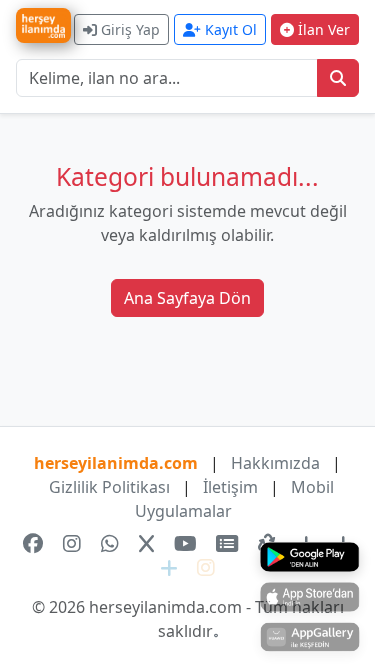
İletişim (230, 487)
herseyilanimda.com (116, 463)
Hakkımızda (275, 463)
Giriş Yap (128, 29)
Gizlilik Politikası (109, 487)
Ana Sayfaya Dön (187, 298)
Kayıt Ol (229, 29)
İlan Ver (322, 29)
